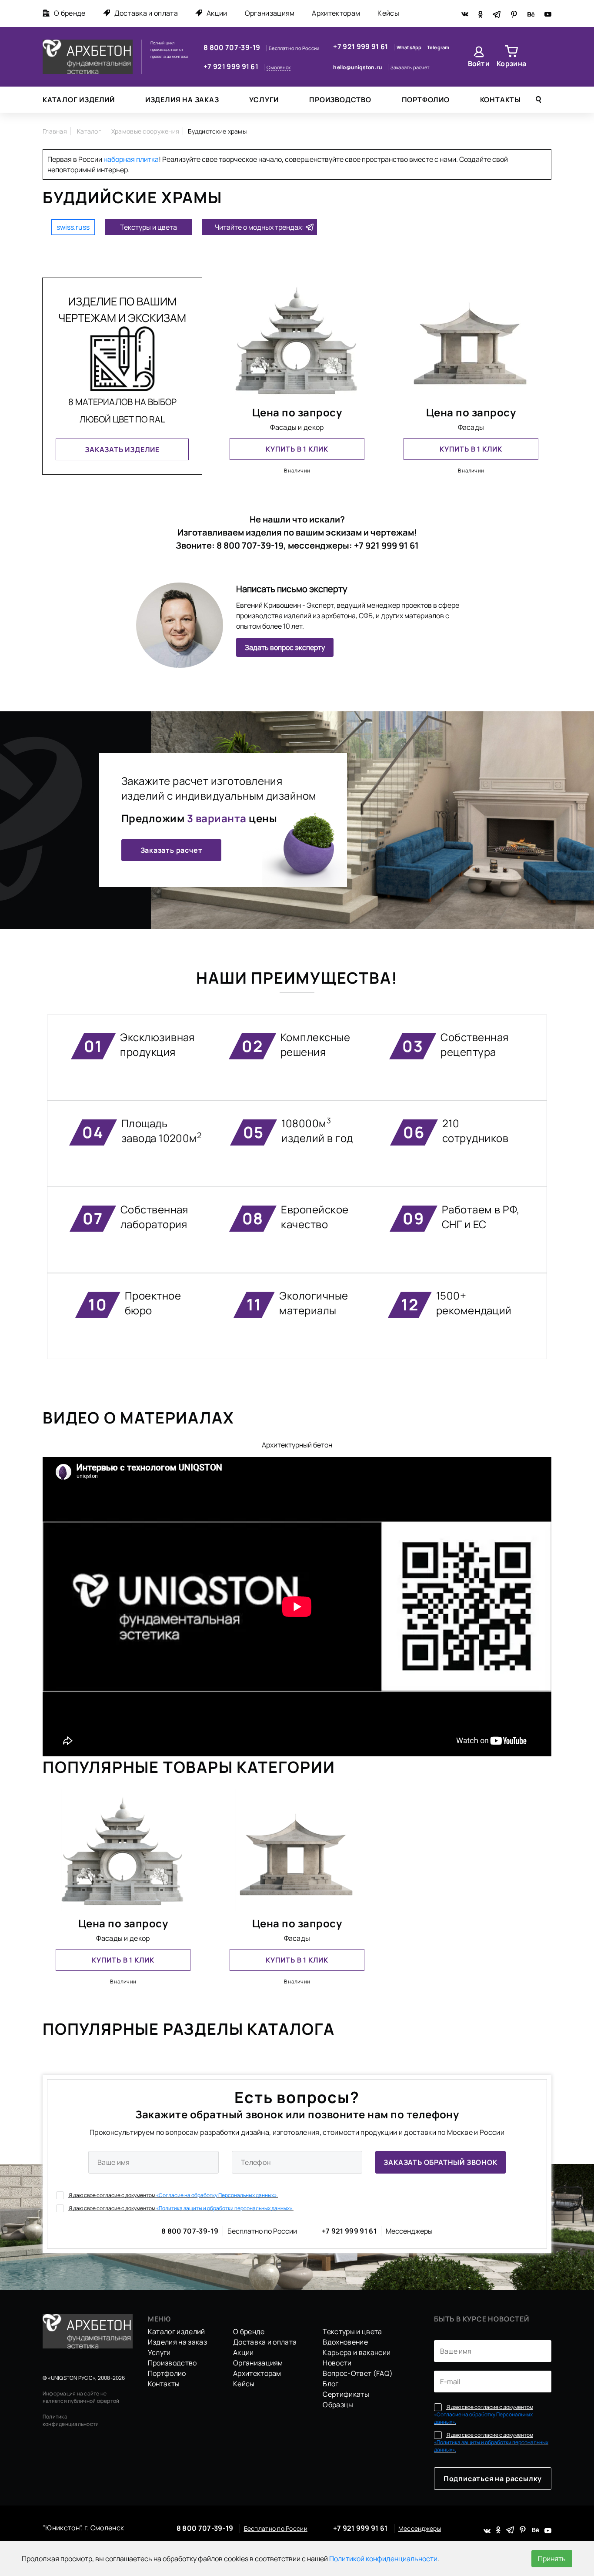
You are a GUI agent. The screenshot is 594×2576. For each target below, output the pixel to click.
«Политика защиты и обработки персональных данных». (225, 2208)
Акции (217, 13)
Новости (337, 2363)
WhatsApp (410, 47)
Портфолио (426, 100)
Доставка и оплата (146, 13)
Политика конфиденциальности (71, 2420)
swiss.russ (73, 227)
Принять (552, 2559)
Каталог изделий (79, 100)
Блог (330, 2384)
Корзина (511, 64)
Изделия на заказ (182, 100)
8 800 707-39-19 (233, 47)
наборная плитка (131, 159)
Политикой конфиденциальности (383, 2559)
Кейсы (388, 13)
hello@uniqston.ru (358, 67)
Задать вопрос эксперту (285, 647)
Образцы (338, 2405)
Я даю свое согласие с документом (173, 2195)
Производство (340, 100)
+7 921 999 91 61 (232, 67)
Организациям (270, 13)
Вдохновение (345, 2342)
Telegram (438, 47)
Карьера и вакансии (357, 2352)
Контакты (501, 100)
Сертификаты (346, 2394)
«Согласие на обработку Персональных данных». (217, 2195)
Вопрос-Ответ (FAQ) (358, 2373)
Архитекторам (336, 13)
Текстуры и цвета (148, 227)
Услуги (264, 100)
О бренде (70, 13)
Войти (479, 64)
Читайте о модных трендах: (259, 227)
